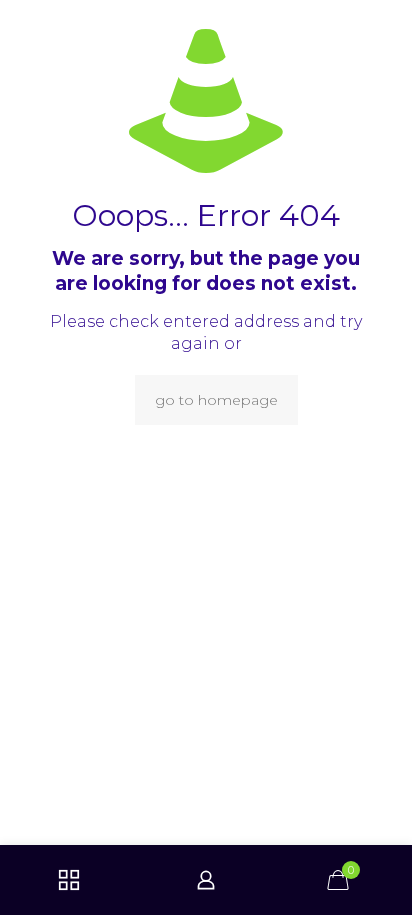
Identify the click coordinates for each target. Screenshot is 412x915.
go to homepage (216, 400)
